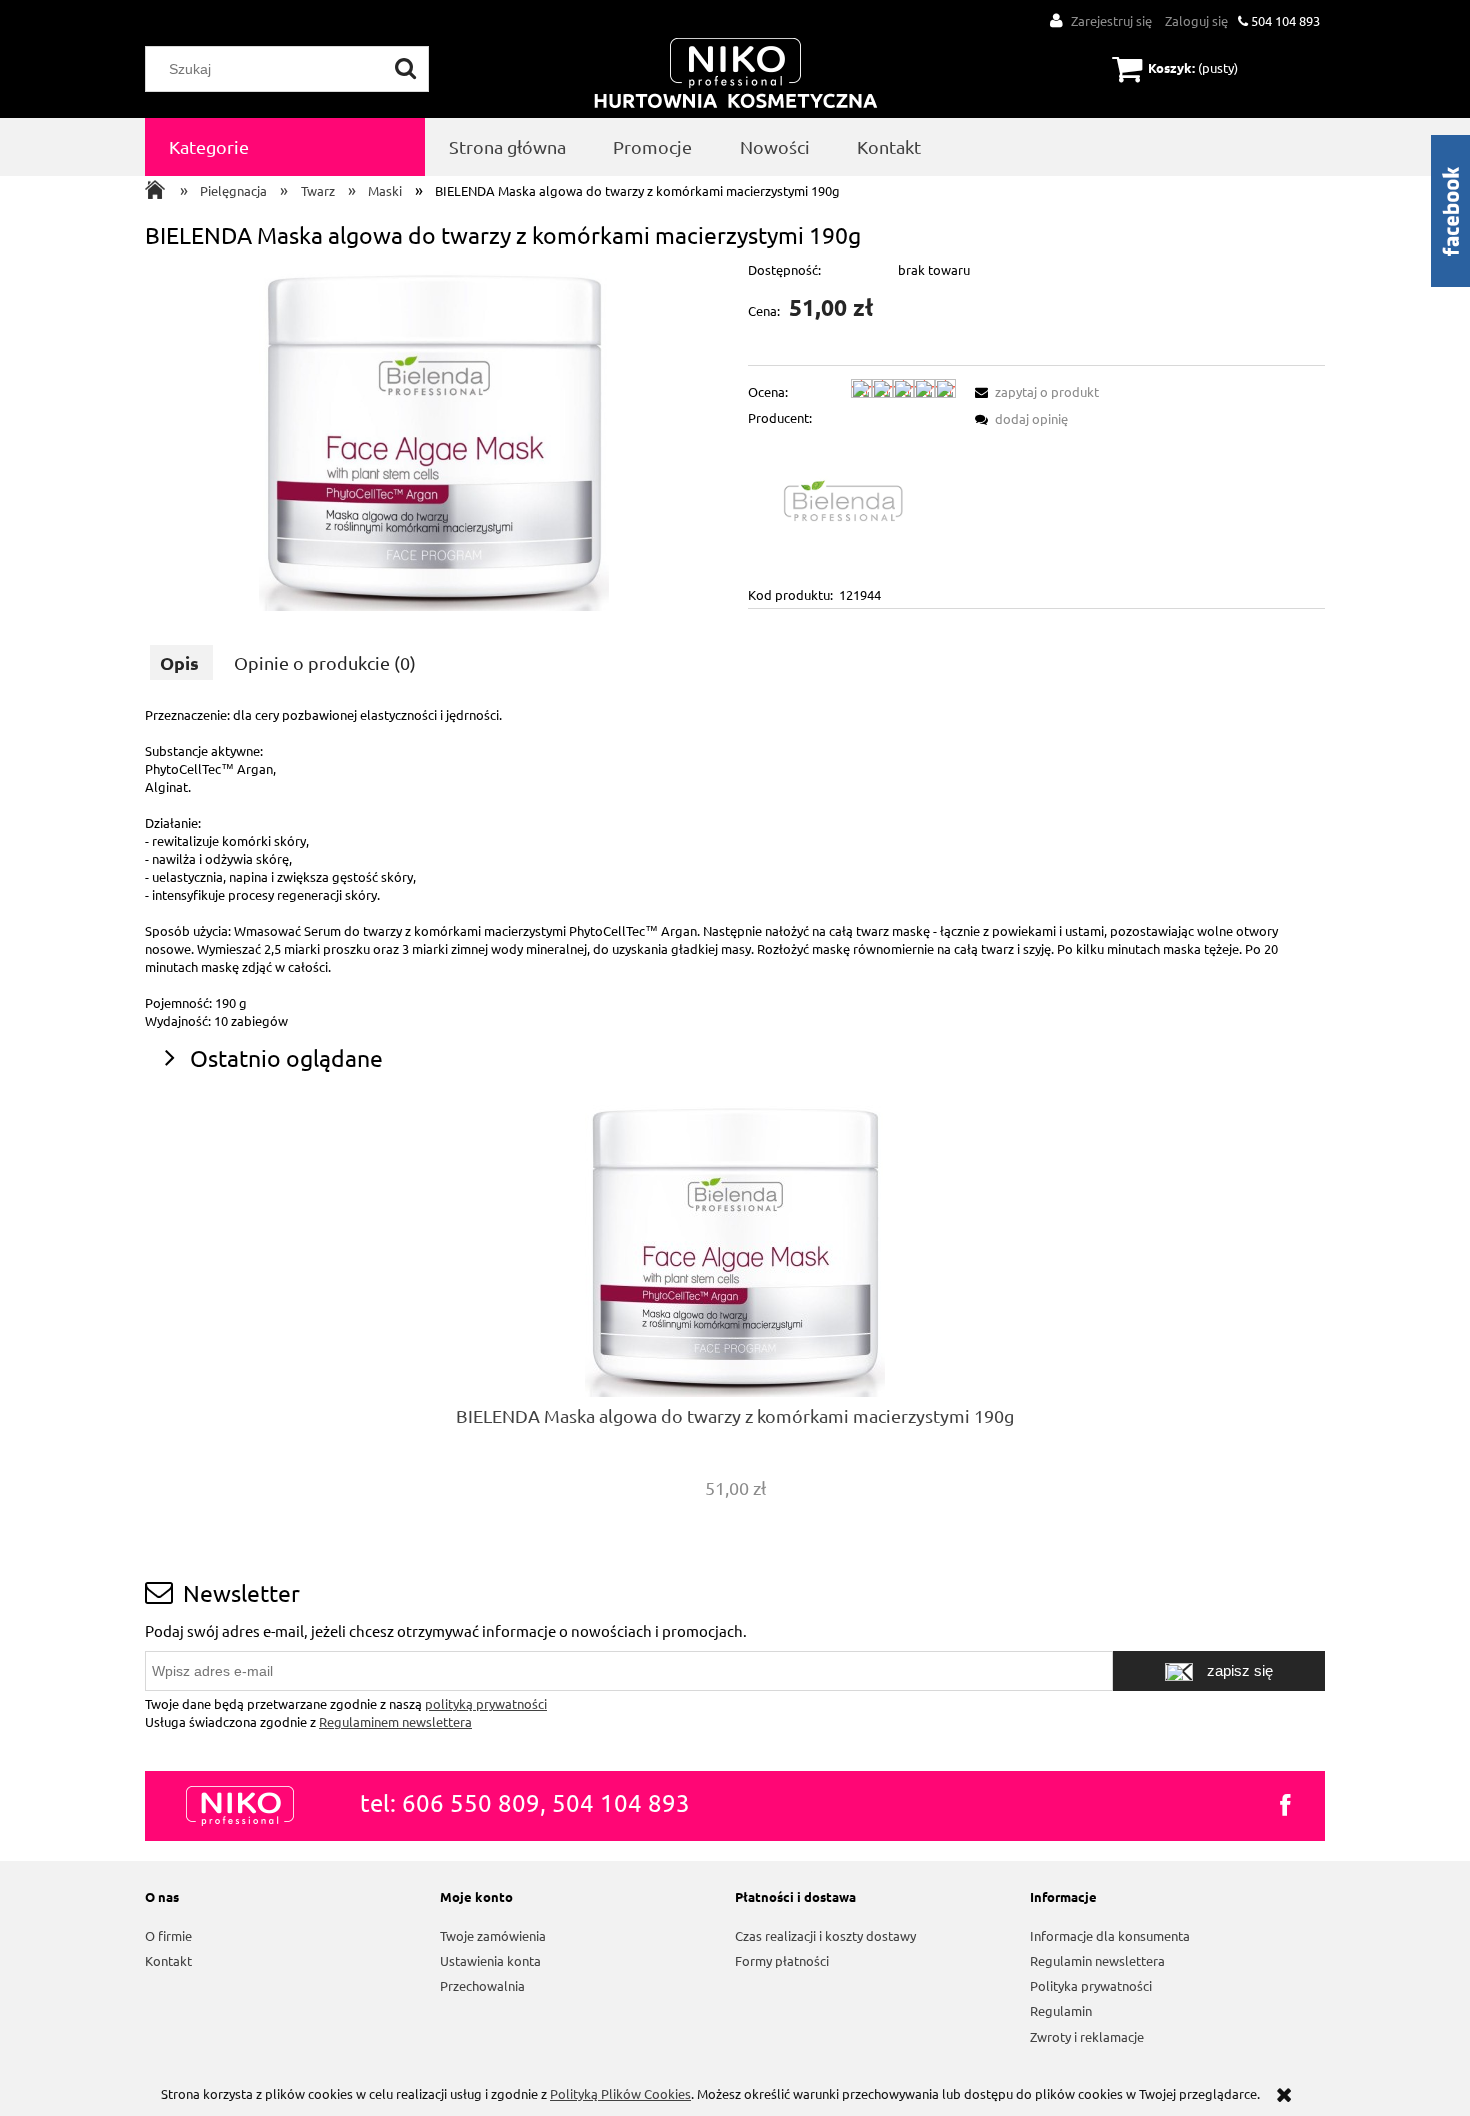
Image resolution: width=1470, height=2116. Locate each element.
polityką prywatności (486, 1703)
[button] (1034, 391)
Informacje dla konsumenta (1110, 1935)
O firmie (168, 1935)
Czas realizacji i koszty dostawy (825, 1935)
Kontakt (168, 1960)
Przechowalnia (482, 1985)
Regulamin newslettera (1097, 1960)
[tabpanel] (735, 868)
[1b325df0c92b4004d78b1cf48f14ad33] (434, 435)
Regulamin (1061, 2010)
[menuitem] (285, 147)
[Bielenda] (852, 504)
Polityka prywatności (1091, 1985)
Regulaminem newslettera (395, 1721)
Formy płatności (782, 1960)
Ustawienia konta (490, 1960)
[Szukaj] (406, 69)
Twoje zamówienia (493, 1935)
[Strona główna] (736, 74)
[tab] (181, 662)
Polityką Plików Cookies (620, 2093)
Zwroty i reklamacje (1087, 2036)
